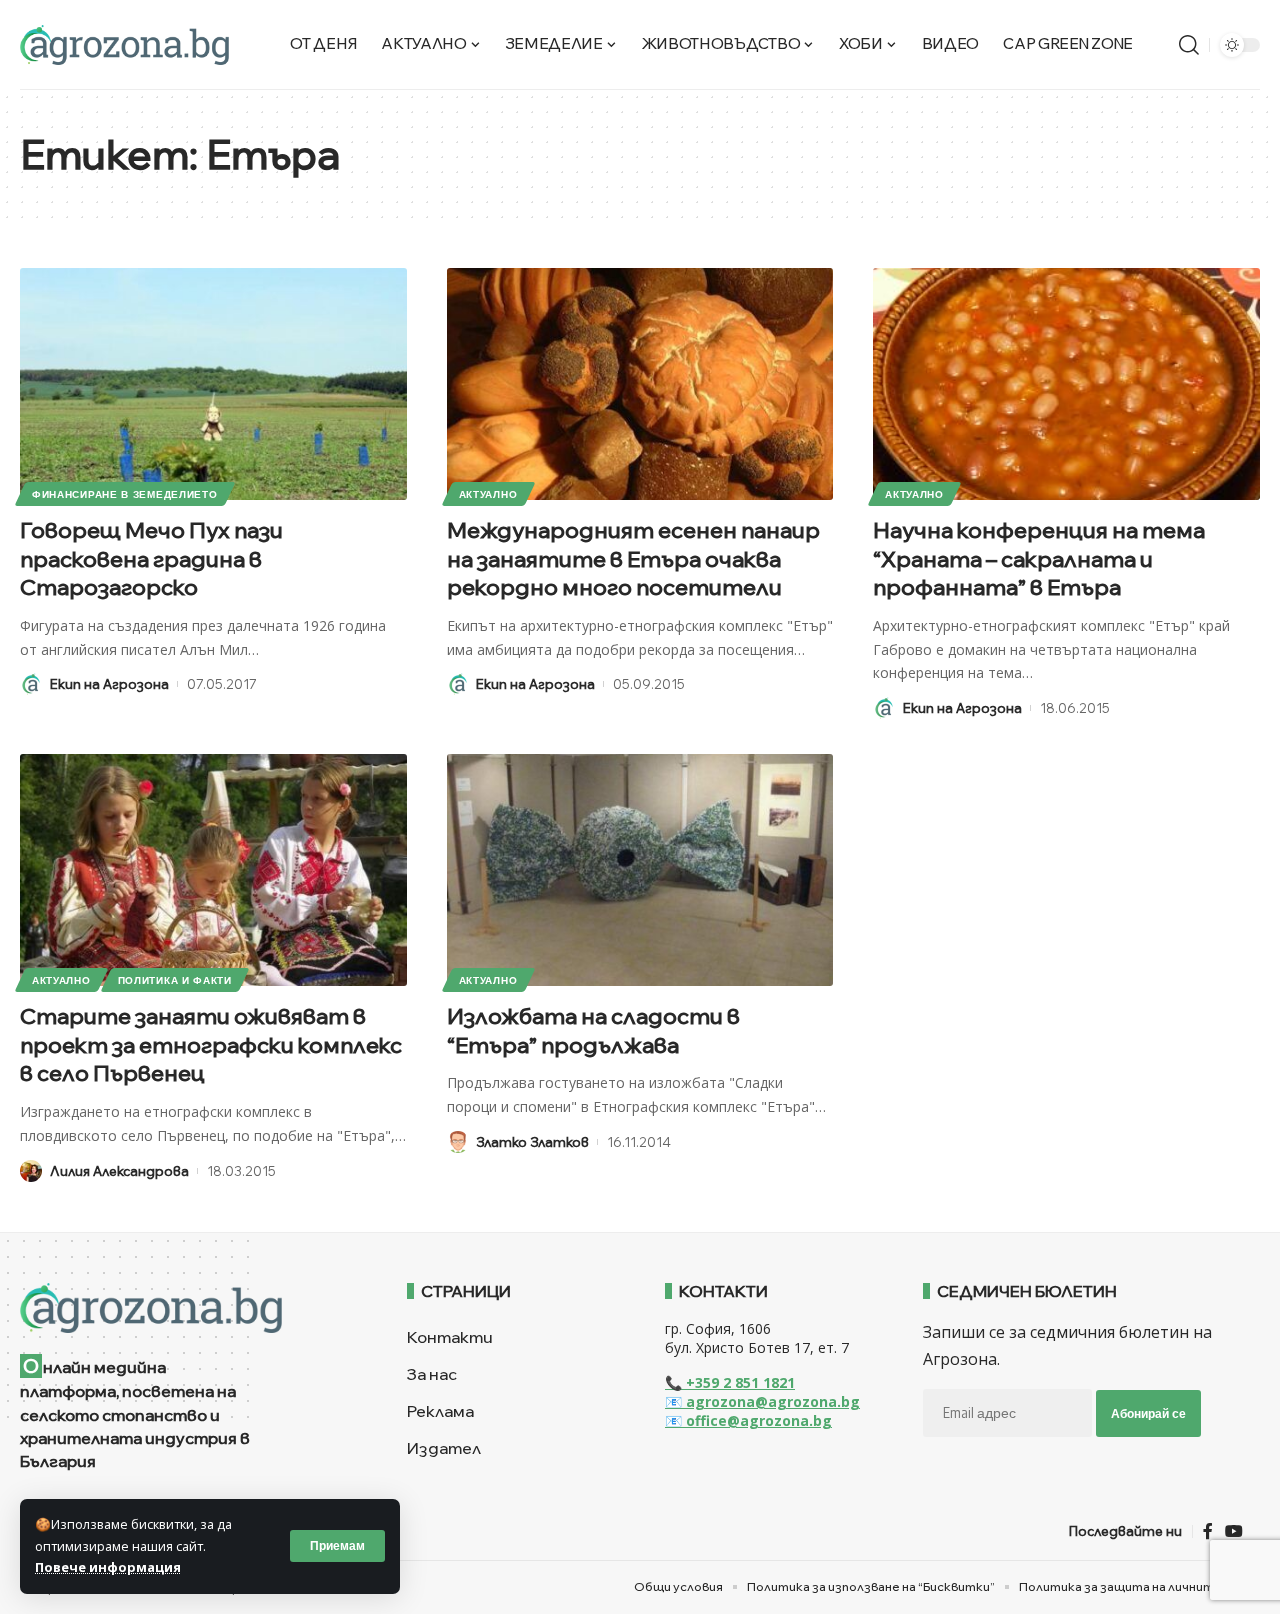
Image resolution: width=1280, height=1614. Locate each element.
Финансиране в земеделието (125, 494)
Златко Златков (532, 1142)
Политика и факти (175, 980)
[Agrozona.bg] (124, 45)
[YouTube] (1234, 1531)
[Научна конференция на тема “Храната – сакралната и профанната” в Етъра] (1066, 384)
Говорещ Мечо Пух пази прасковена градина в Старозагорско (151, 558)
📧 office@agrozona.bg (748, 1420)
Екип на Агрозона (109, 684)
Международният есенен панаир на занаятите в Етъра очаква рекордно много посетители (633, 558)
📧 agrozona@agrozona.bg (762, 1401)
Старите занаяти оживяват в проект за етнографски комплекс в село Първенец (211, 1044)
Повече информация (108, 1567)
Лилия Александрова (119, 1171)
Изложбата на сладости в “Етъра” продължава (593, 1030)
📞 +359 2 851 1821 (730, 1382)
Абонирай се (1148, 1413)
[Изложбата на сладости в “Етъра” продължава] (640, 870)
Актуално (488, 494)
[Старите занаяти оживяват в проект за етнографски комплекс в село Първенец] (213, 870)
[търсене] (1189, 45)
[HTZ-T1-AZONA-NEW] (188, 1308)
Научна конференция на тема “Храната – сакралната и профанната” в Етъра (1039, 558)
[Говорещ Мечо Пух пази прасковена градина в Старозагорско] (213, 384)
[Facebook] (1208, 1531)
